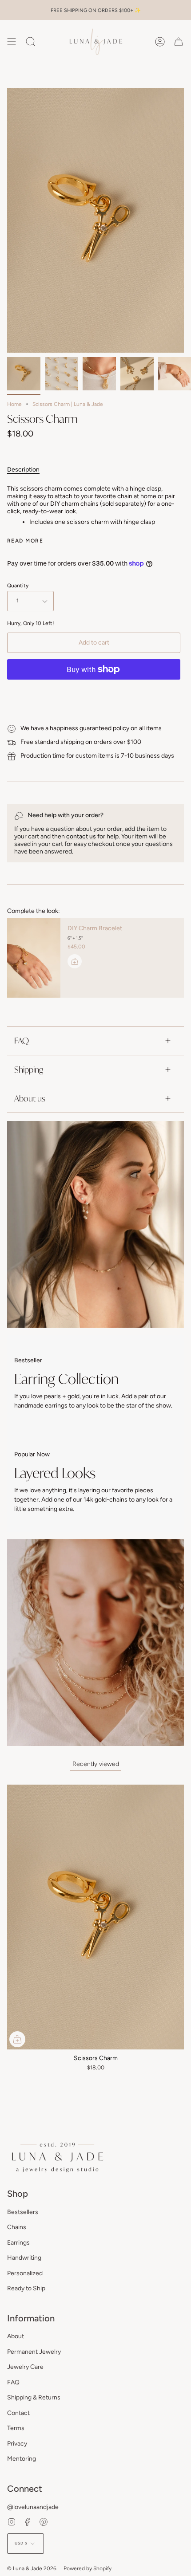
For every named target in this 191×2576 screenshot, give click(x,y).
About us (30, 1098)
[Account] (160, 42)
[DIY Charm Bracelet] (34, 958)
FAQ (22, 1041)
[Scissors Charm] (24, 374)
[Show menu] (12, 42)
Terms (16, 2428)
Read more (25, 541)
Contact (18, 2413)
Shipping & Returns (34, 2397)
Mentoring (22, 2459)
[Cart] (179, 42)
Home (14, 404)
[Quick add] (17, 2039)
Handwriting (24, 2258)
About (16, 2336)
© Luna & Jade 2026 (32, 2568)
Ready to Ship (26, 2288)
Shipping (29, 1070)
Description (23, 470)
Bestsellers (23, 2212)
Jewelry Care (25, 2367)
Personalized (25, 2273)
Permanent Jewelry (34, 2352)
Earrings (18, 2243)
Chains (17, 2227)
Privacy (17, 2444)
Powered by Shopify (88, 2568)
